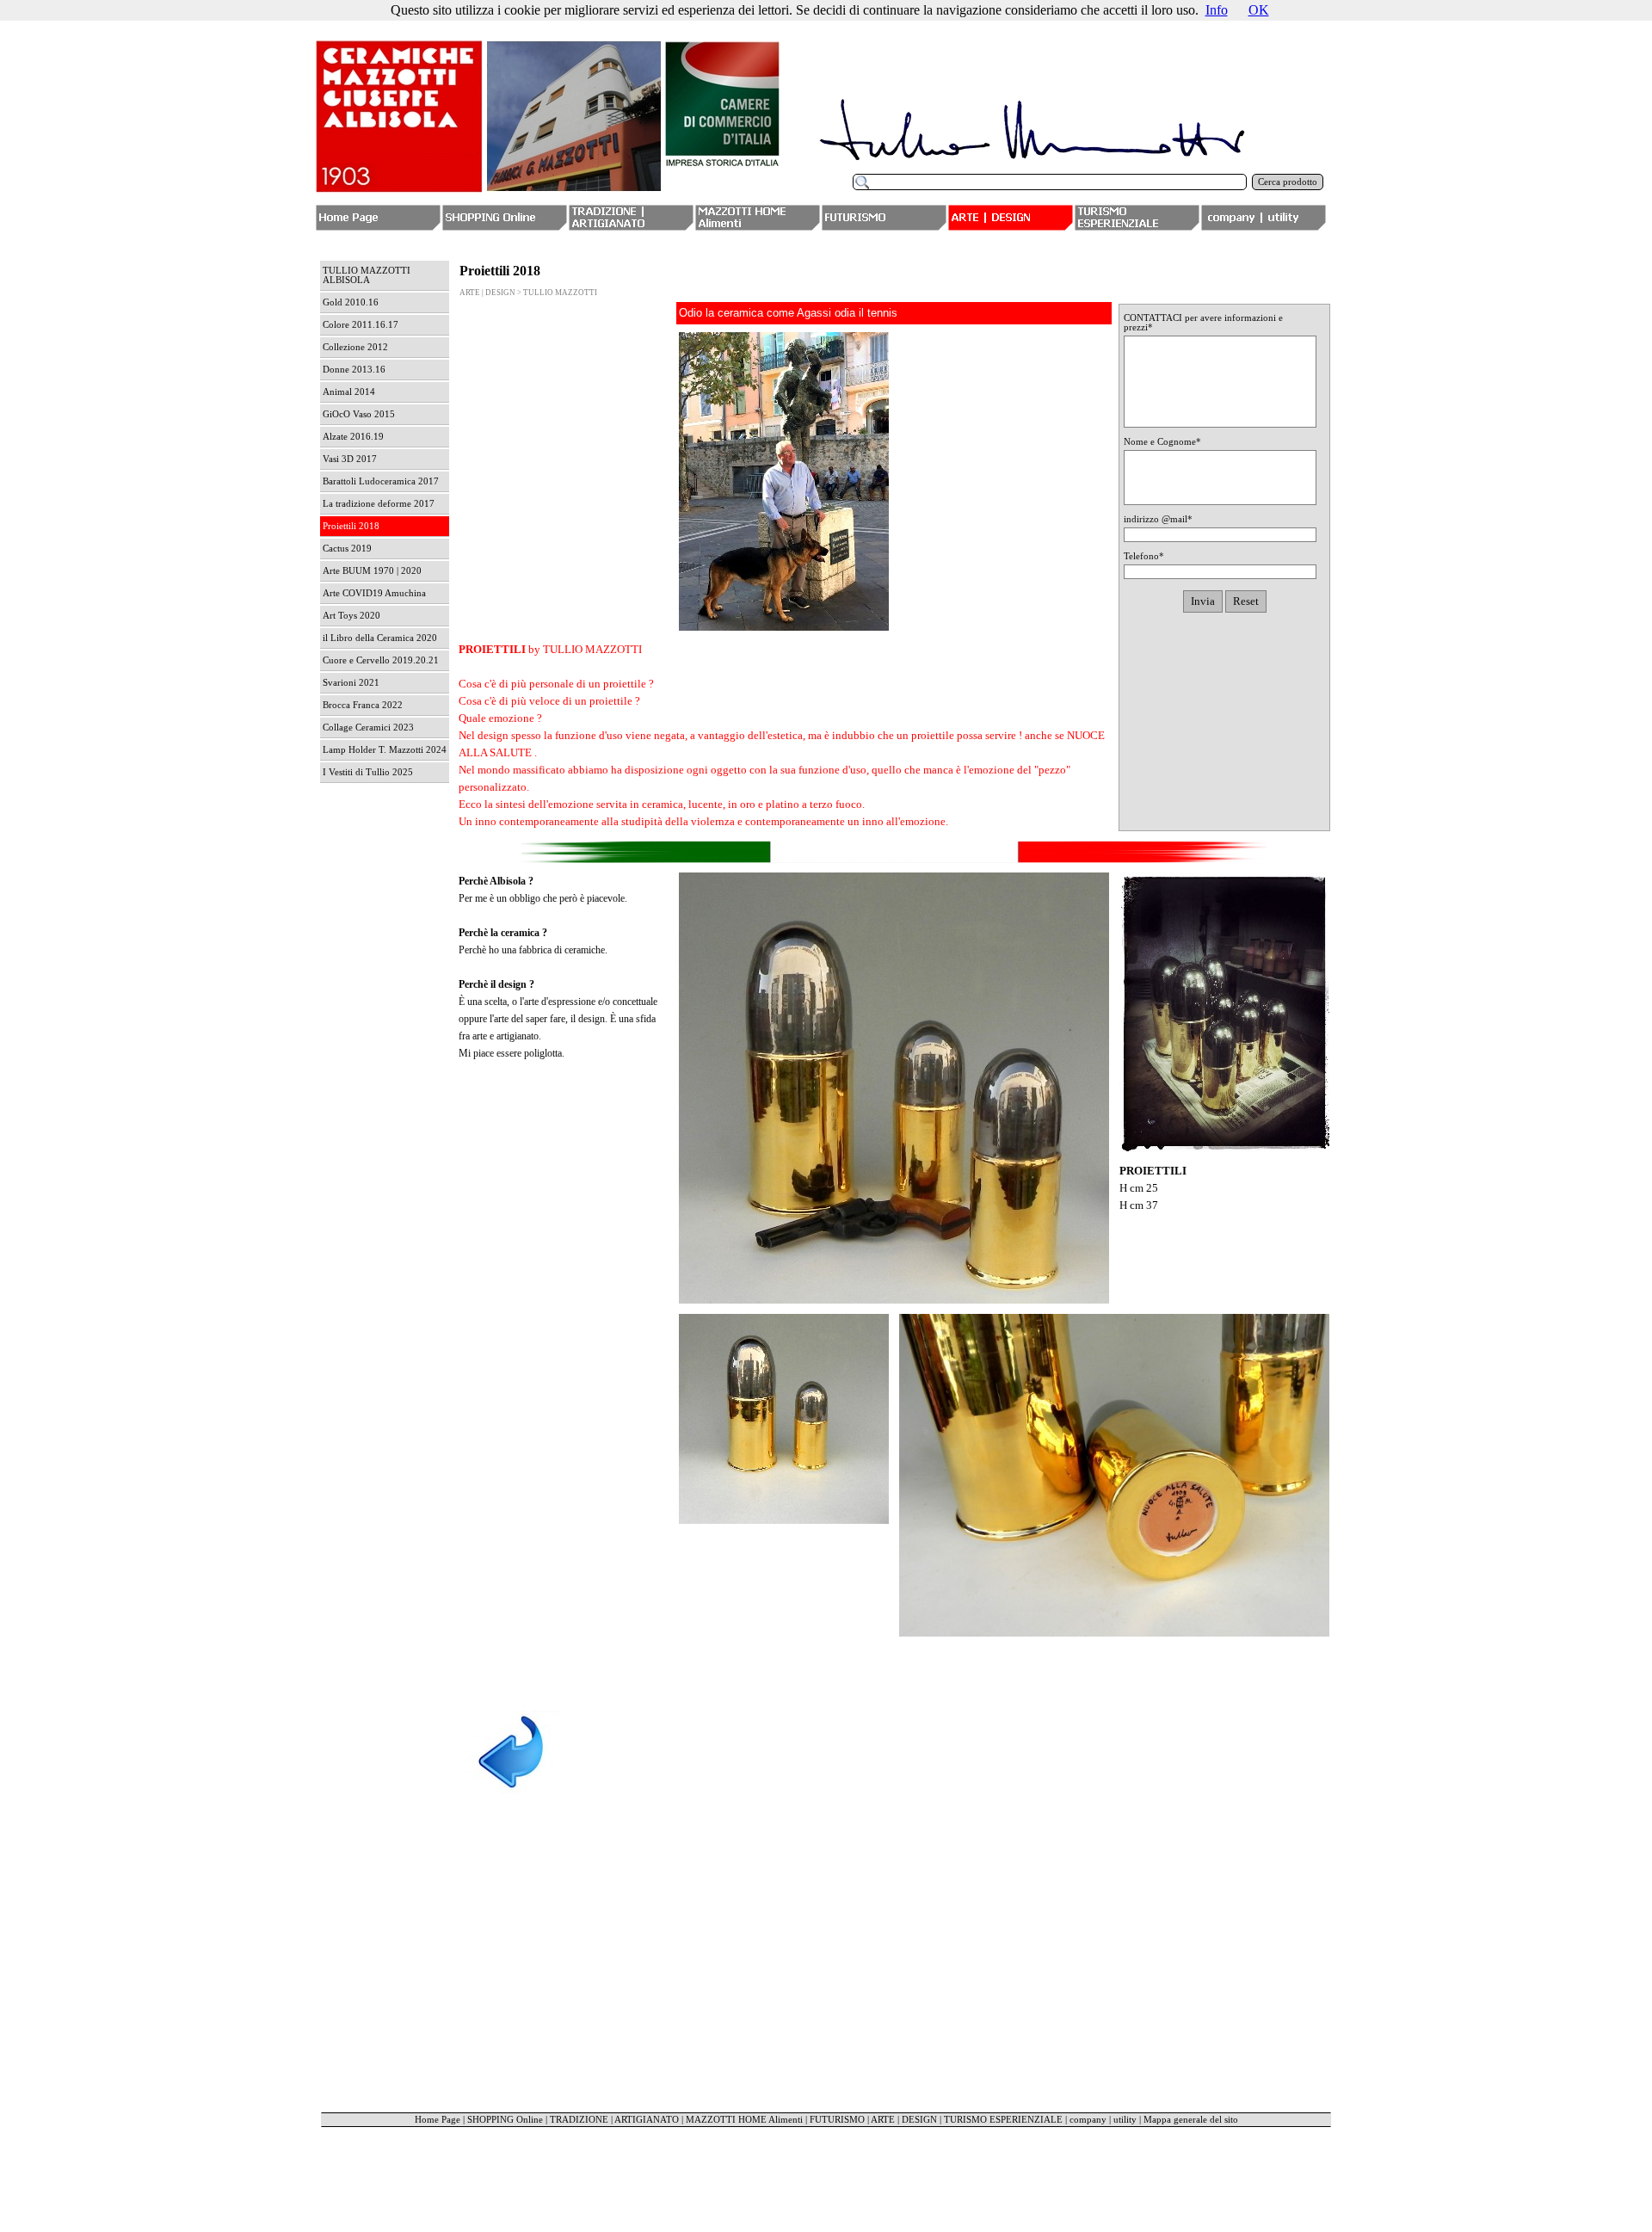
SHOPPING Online (505, 2120)
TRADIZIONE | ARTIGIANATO (614, 2120)
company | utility (1103, 2120)
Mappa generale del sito (1191, 2120)
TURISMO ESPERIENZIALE (1003, 2120)
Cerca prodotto (1288, 182)
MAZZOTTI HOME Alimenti (744, 2120)
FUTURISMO (837, 2120)
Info (1217, 10)
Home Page (438, 2120)
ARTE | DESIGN (904, 2120)
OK (1259, 10)
